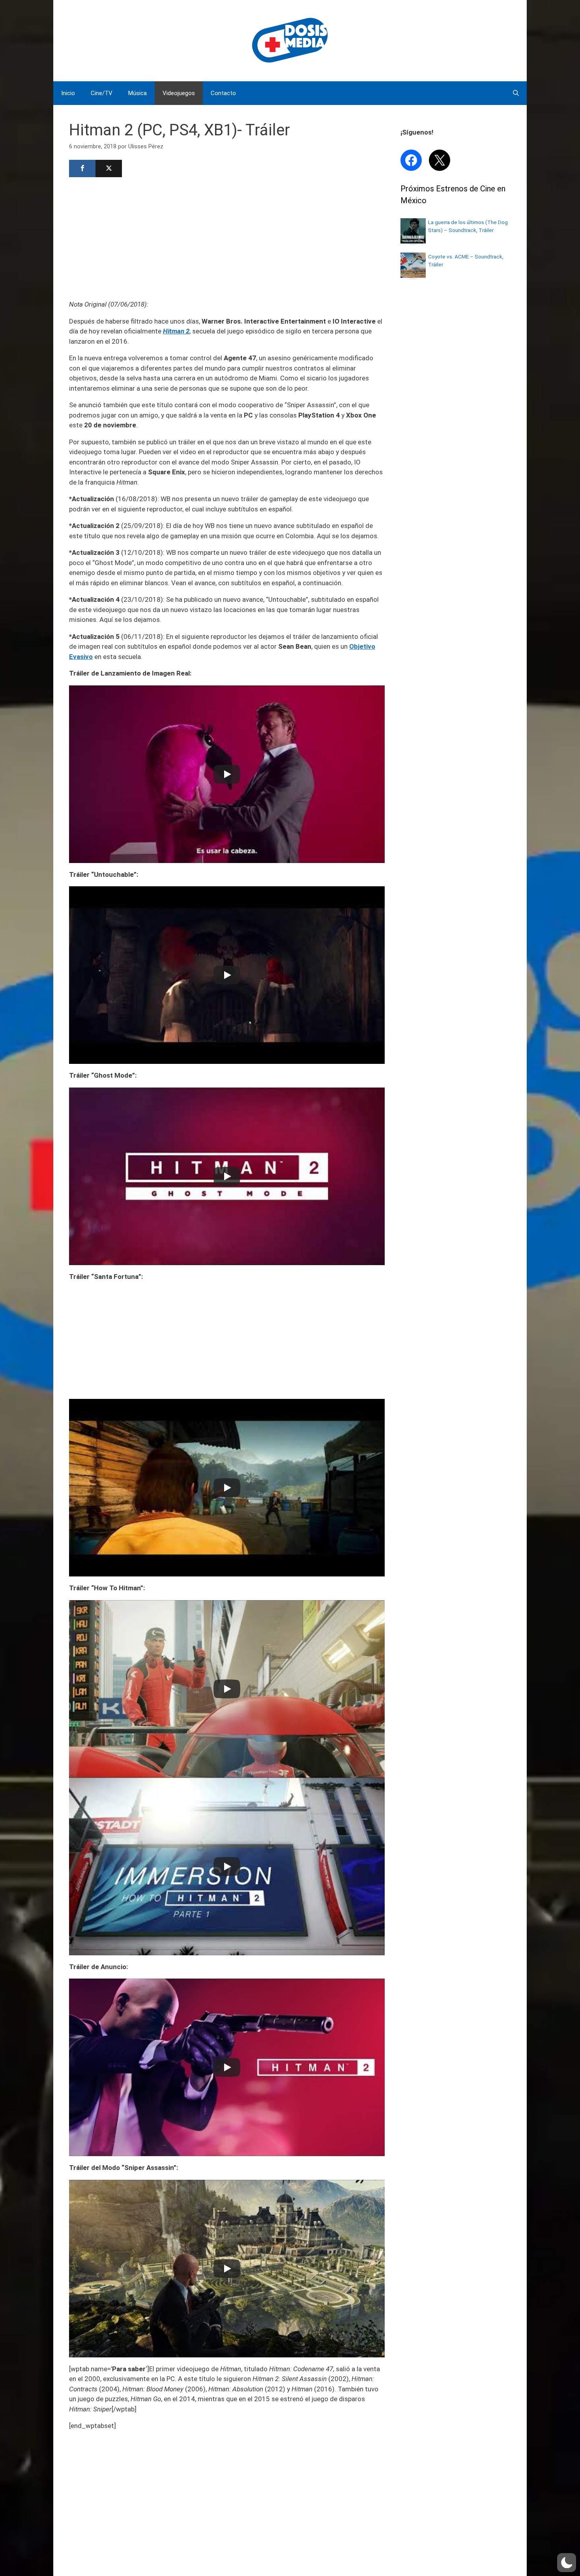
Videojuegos (179, 93)
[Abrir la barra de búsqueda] (516, 93)
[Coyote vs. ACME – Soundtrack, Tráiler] (413, 275)
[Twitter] (109, 168)
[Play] (227, 774)
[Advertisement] (227, 238)
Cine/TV (102, 93)
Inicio (68, 93)
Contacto (223, 93)
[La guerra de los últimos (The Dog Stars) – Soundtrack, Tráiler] (413, 241)
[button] (567, 2563)
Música (138, 93)
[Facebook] (82, 168)
